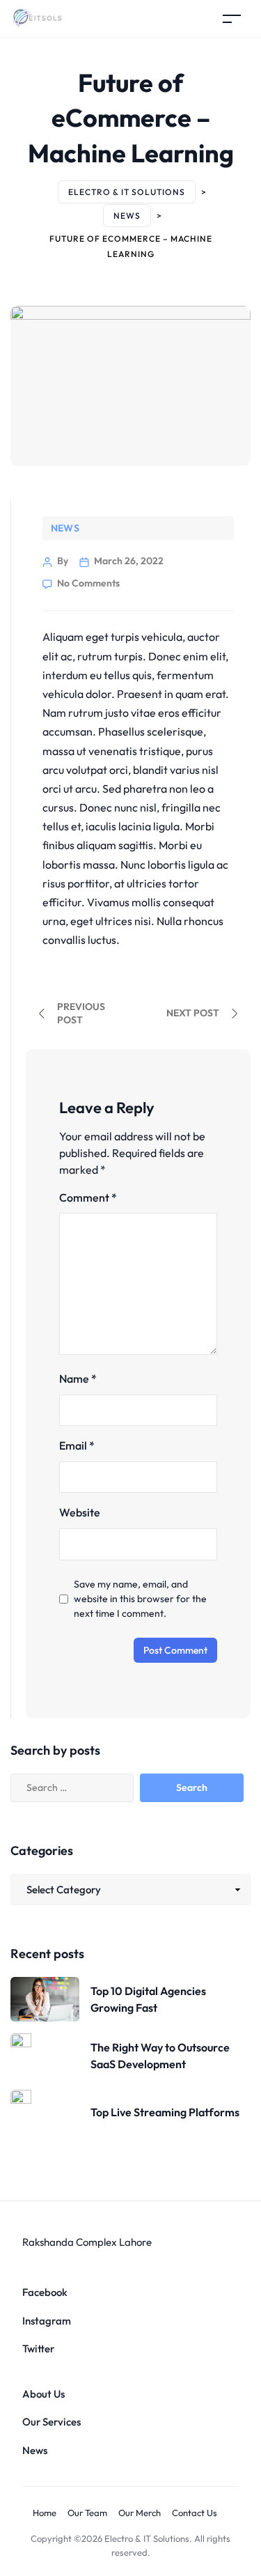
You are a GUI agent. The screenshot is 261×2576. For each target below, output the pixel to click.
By (63, 561)
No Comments (88, 583)
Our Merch (140, 2513)
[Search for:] (87, 1788)
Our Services (52, 2422)
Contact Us (195, 2513)
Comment (88, 1197)
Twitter (38, 2349)
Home (45, 2513)
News (65, 528)
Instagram (47, 2321)
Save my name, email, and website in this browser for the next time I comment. (140, 1599)
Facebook (45, 2292)
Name (78, 1379)
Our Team (87, 2513)
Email (77, 1445)
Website (80, 1512)
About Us (43, 2394)
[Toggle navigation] (232, 18)
